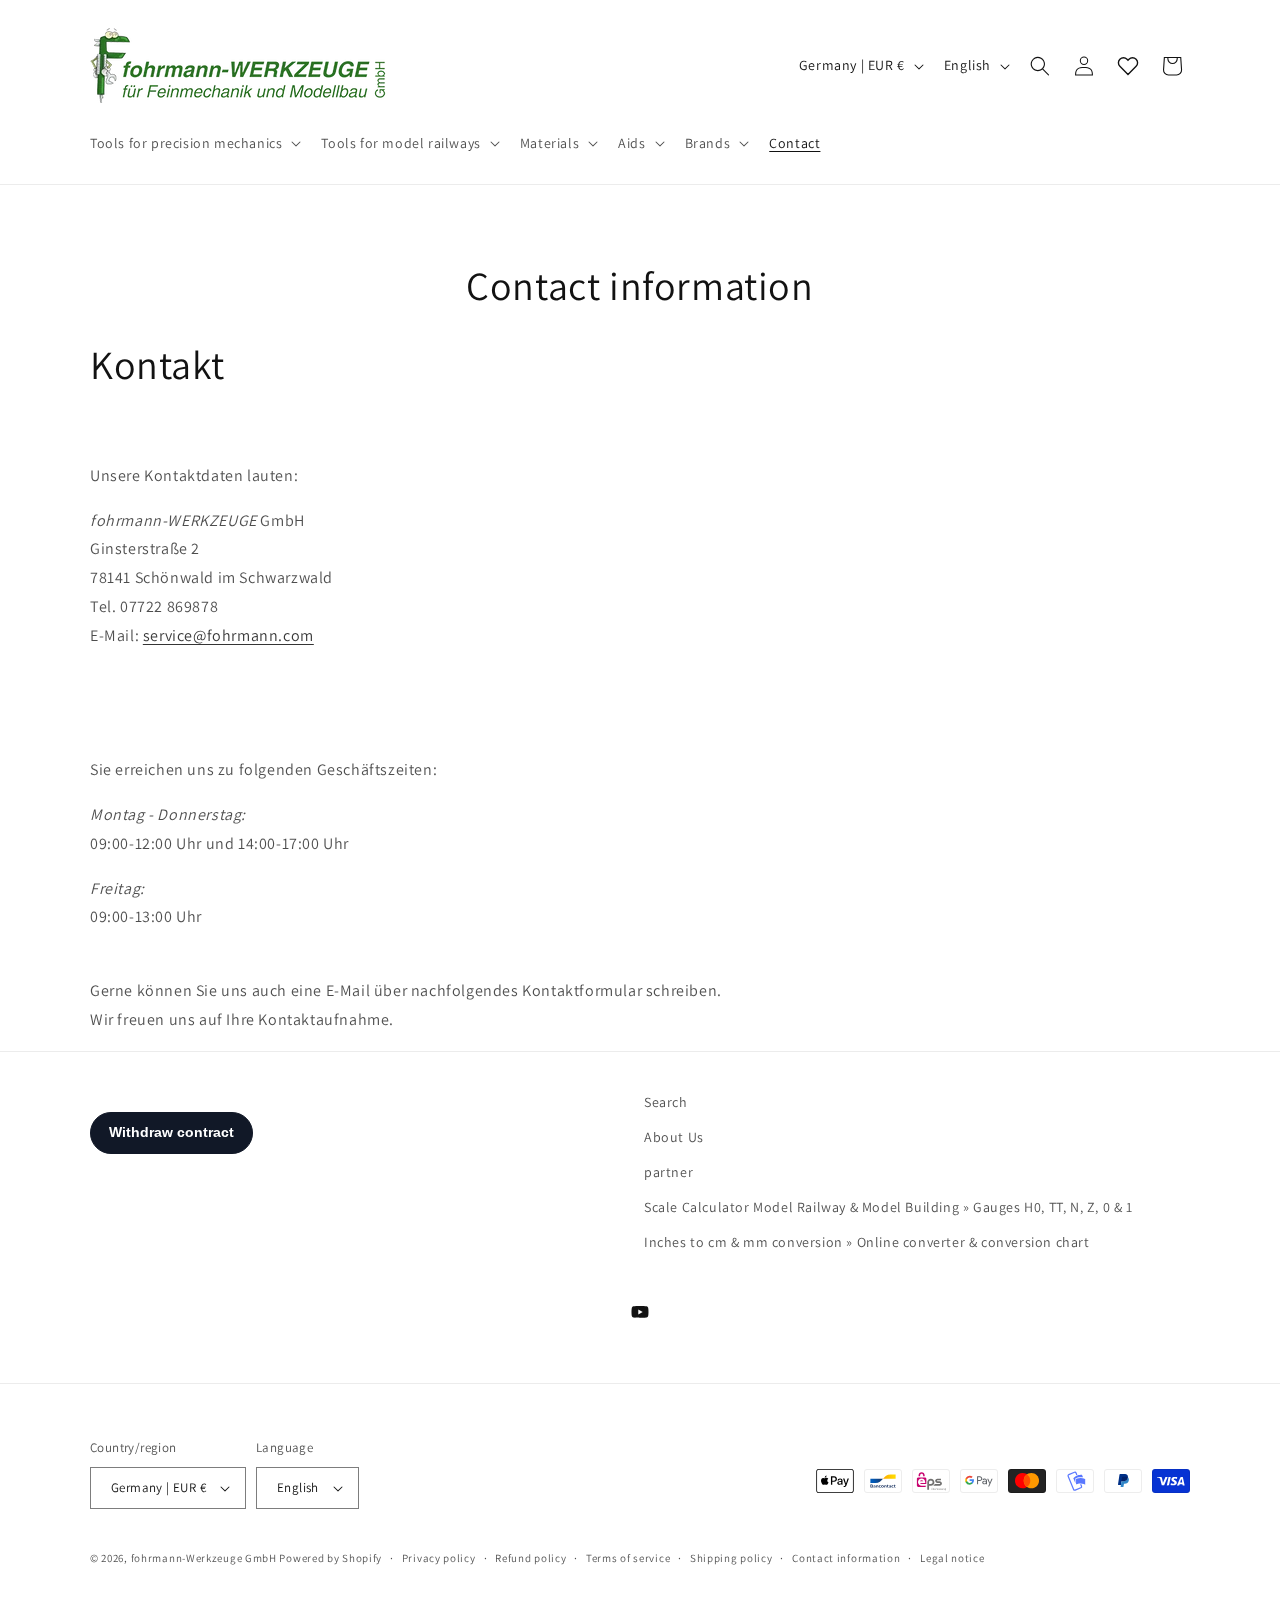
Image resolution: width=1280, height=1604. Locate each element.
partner (668, 1172)
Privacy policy (439, 1558)
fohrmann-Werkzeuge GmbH (204, 1558)
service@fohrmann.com (228, 635)
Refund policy (530, 1558)
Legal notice (952, 1558)
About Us (674, 1137)
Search (666, 1102)
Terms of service (628, 1558)
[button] (193, 143)
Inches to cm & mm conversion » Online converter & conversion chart (867, 1242)
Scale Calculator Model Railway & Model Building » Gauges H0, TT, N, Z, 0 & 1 (888, 1207)
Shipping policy (731, 1558)
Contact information (846, 1558)
